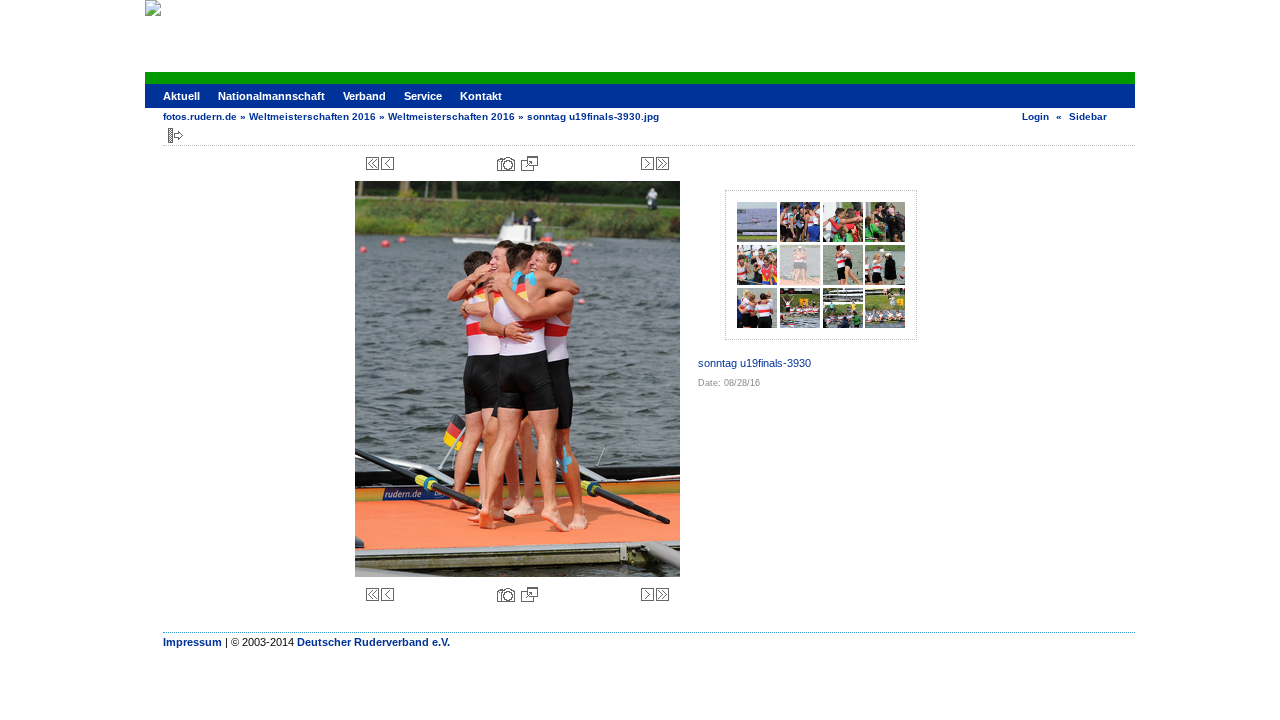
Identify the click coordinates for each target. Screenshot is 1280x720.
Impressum (192, 642)
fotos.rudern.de (200, 116)
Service (423, 96)
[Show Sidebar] (175, 135)
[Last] (662, 163)
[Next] (647, 163)
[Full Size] (529, 163)
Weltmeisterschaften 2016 (312, 116)
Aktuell (181, 96)
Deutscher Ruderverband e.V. (373, 642)
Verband (364, 96)
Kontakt (481, 96)
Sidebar (1088, 116)
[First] (372, 163)
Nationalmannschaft (271, 96)
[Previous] (387, 163)
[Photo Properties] (506, 163)
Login (1035, 116)
